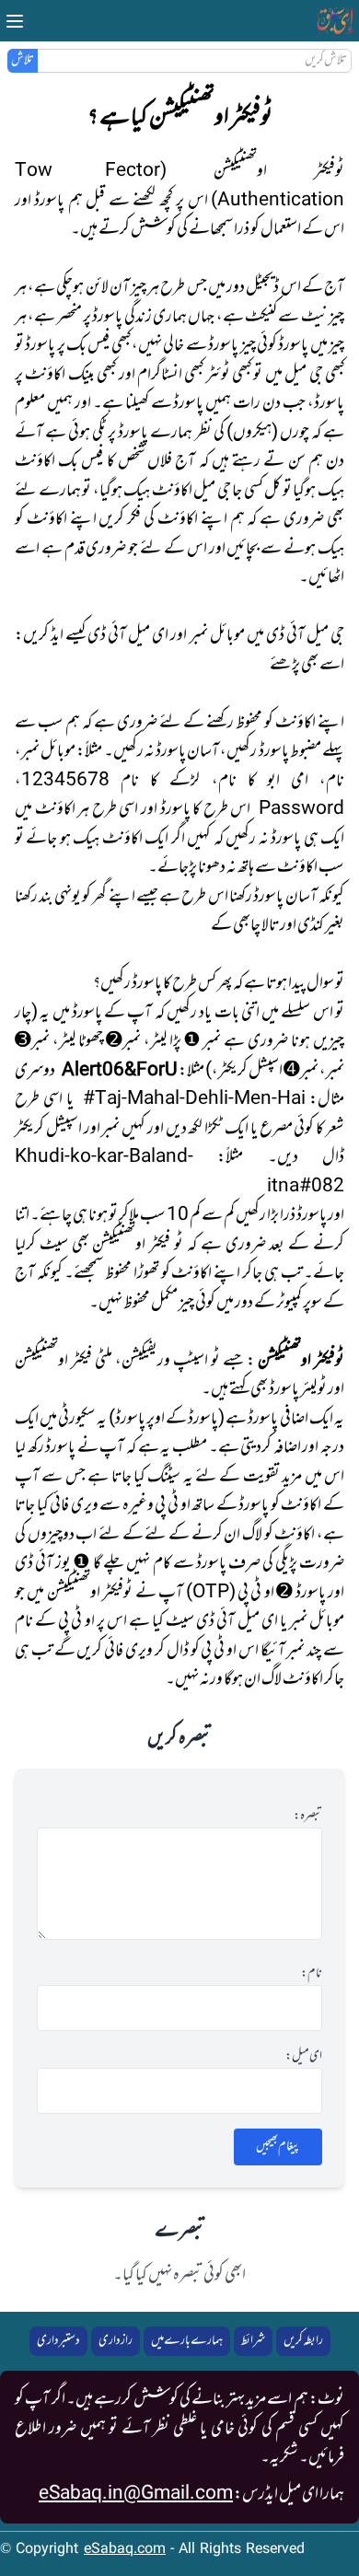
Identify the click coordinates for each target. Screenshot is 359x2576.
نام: (312, 1974)
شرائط (253, 2341)
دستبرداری (58, 2341)
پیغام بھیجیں (278, 2147)
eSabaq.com (125, 2550)
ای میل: (304, 2057)
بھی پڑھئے (294, 665)
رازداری (116, 2341)
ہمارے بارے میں (187, 2341)
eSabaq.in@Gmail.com (136, 2494)
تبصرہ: (308, 1816)
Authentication (281, 201)
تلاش (23, 61)
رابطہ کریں (303, 2341)
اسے (332, 665)
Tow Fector (87, 171)
